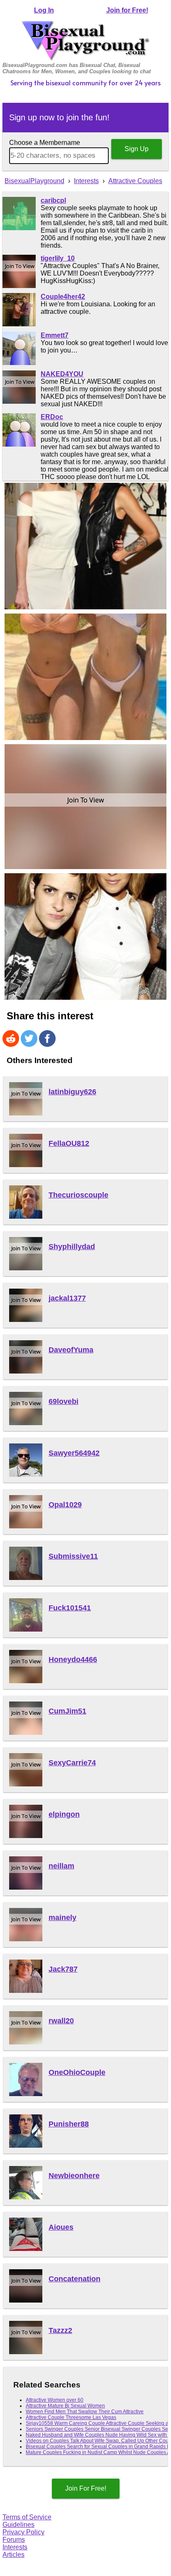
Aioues (61, 2227)
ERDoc (52, 417)
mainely (62, 1918)
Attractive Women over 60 (55, 2400)
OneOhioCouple (77, 2072)
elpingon (64, 1814)
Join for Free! (127, 10)
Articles (13, 2555)
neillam (61, 1866)
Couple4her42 (63, 297)
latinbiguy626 (72, 1092)
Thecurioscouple (78, 1195)
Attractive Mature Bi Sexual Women (65, 2406)
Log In (44, 10)
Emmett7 (55, 335)
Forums (14, 2540)
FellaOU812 (69, 1143)
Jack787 (63, 1969)
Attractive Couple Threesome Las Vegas (71, 2417)
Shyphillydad (72, 1247)
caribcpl (53, 200)
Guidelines (18, 2525)
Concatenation (75, 2279)
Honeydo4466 (73, 1659)
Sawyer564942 (74, 1453)
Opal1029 (65, 1505)
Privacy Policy (23, 2532)
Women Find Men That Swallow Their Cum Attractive (85, 2412)
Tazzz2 (60, 2330)
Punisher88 (69, 2124)
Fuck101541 (70, 1608)
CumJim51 (67, 1711)
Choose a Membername (45, 143)
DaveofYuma (71, 1350)
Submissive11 (73, 1556)
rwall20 (61, 2021)
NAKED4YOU (62, 374)
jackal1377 (67, 1298)
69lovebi (64, 1401)
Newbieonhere (74, 2176)
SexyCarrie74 (72, 1763)
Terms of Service (27, 2517)
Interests (15, 2547)
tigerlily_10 (58, 258)
